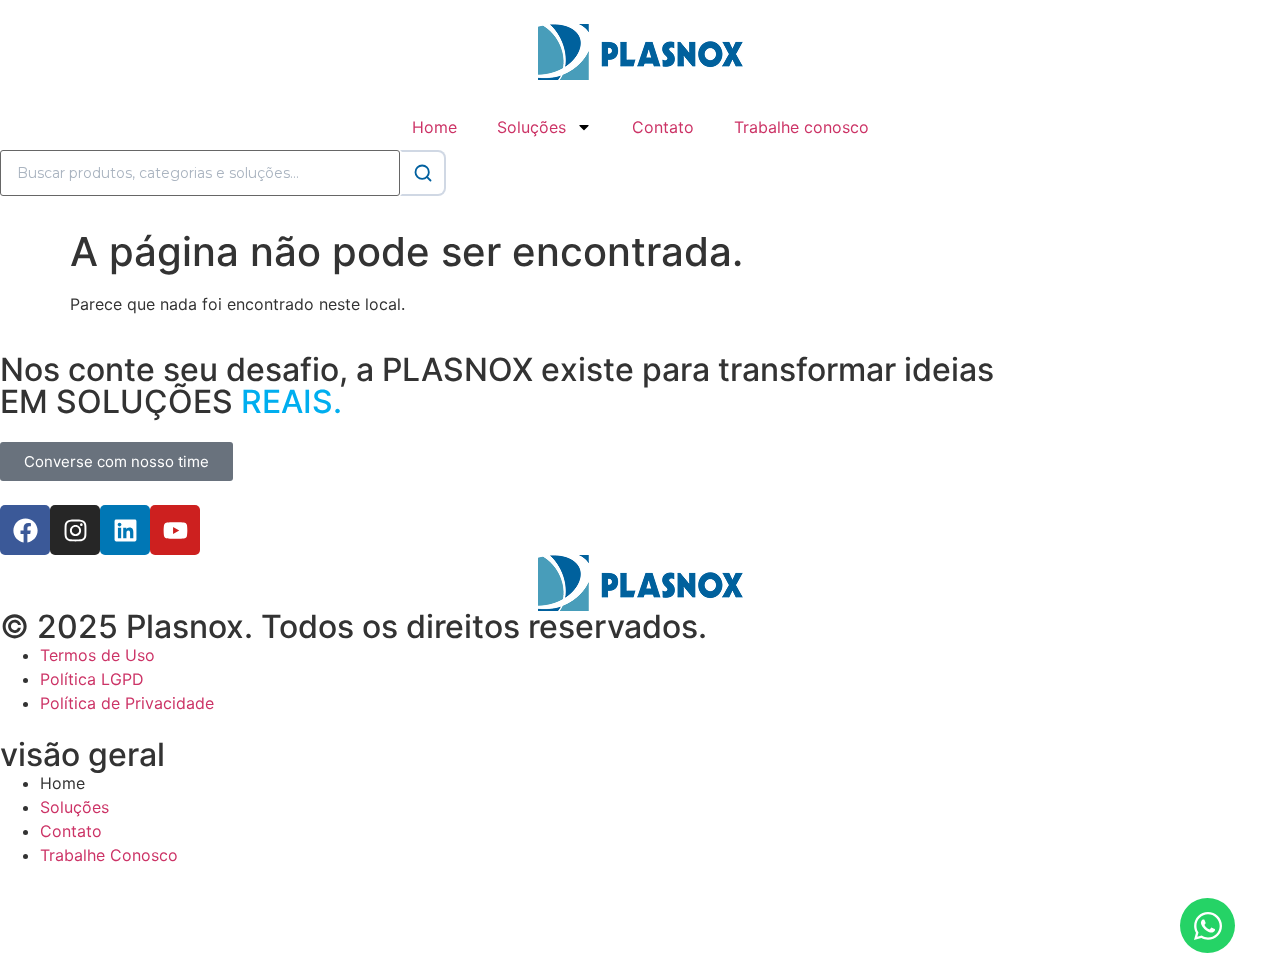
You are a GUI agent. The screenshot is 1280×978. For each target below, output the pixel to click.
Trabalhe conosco (801, 127)
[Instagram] (75, 530)
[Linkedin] (125, 530)
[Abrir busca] (423, 173)
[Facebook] (25, 530)
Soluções (531, 127)
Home (434, 127)
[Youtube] (175, 530)
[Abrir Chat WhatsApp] (1207, 925)
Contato (663, 127)
